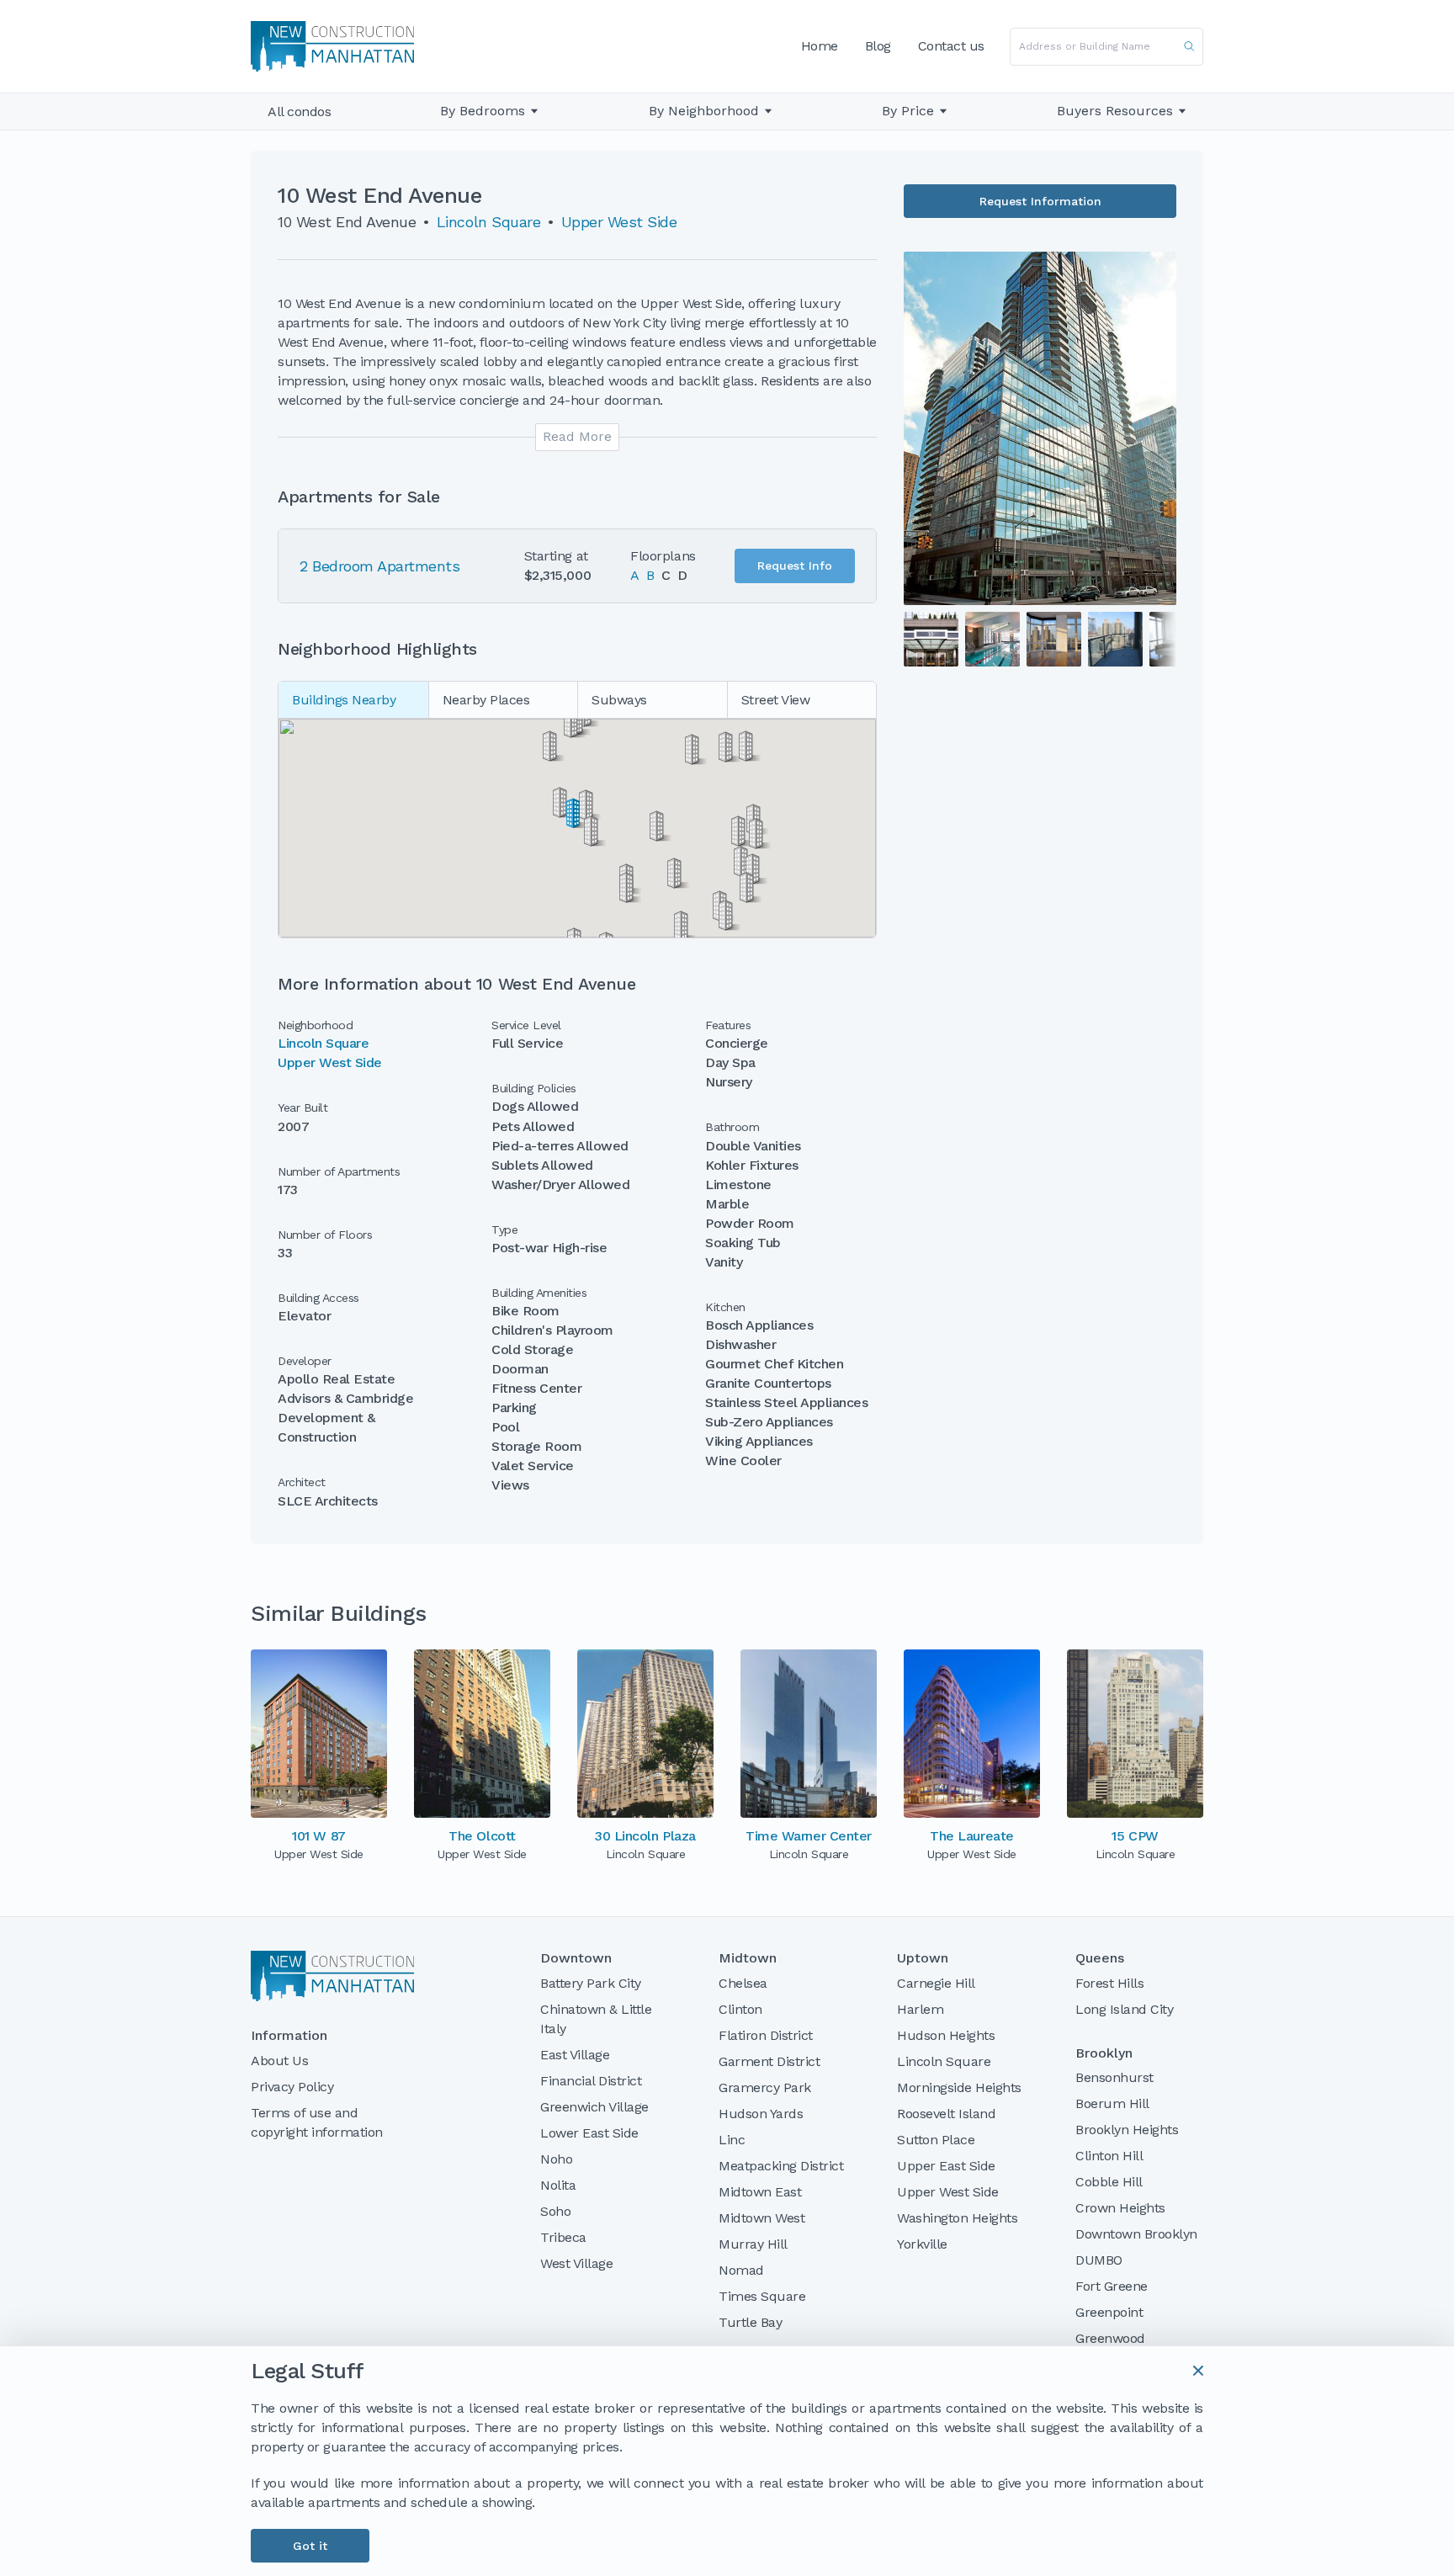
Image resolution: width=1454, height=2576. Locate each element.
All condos (299, 112)
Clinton (740, 2009)
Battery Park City (591, 1983)
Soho (555, 2211)
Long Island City (1124, 2009)
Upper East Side (946, 2166)
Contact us (951, 46)
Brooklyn (1104, 2053)
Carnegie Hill (936, 1983)
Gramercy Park (765, 2087)
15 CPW (1135, 1836)
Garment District (769, 2061)
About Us (279, 2061)
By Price (908, 111)
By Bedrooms (483, 111)
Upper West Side (619, 222)
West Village (576, 2263)
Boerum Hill (1112, 2103)
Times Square (762, 2296)
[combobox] (1106, 47)
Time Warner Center (808, 1836)
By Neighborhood (704, 111)
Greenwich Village (594, 2107)
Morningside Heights (959, 2087)
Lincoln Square (488, 222)
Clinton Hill (1109, 2156)
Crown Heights (1120, 2208)
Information (289, 2036)
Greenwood (1110, 2338)
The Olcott (482, 1836)
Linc (732, 2140)
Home (820, 46)
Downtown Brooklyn (1136, 2234)
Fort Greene (1112, 2286)
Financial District (591, 2081)
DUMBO (1099, 2260)
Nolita (558, 2185)
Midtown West (761, 2218)
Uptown (923, 1958)
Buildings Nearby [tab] (344, 700)
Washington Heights (957, 2218)
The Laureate (971, 1836)
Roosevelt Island (946, 2114)
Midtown (748, 1958)
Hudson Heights (946, 2035)
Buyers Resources (1115, 111)
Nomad (741, 2270)
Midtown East (760, 2192)
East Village (575, 2055)
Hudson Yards (761, 2114)
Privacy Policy (292, 2087)
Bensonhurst (1114, 2077)
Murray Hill (753, 2244)
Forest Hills (1109, 1983)
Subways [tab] (619, 700)
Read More (577, 436)
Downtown (576, 1958)
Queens (1100, 1958)
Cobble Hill (1109, 2182)
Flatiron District (766, 2035)
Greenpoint (1109, 2312)
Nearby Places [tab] (486, 700)
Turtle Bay (750, 2322)
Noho (556, 2159)
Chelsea (743, 1983)
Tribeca (563, 2237)
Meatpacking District (781, 2166)
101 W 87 (318, 1836)
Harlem (920, 2009)
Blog (878, 46)
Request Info (795, 566)
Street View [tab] (776, 700)
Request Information (1040, 201)
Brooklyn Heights (1127, 2130)
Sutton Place (936, 2140)
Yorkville (922, 2244)
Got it (310, 2546)
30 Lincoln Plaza (645, 1836)
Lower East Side (589, 2133)
